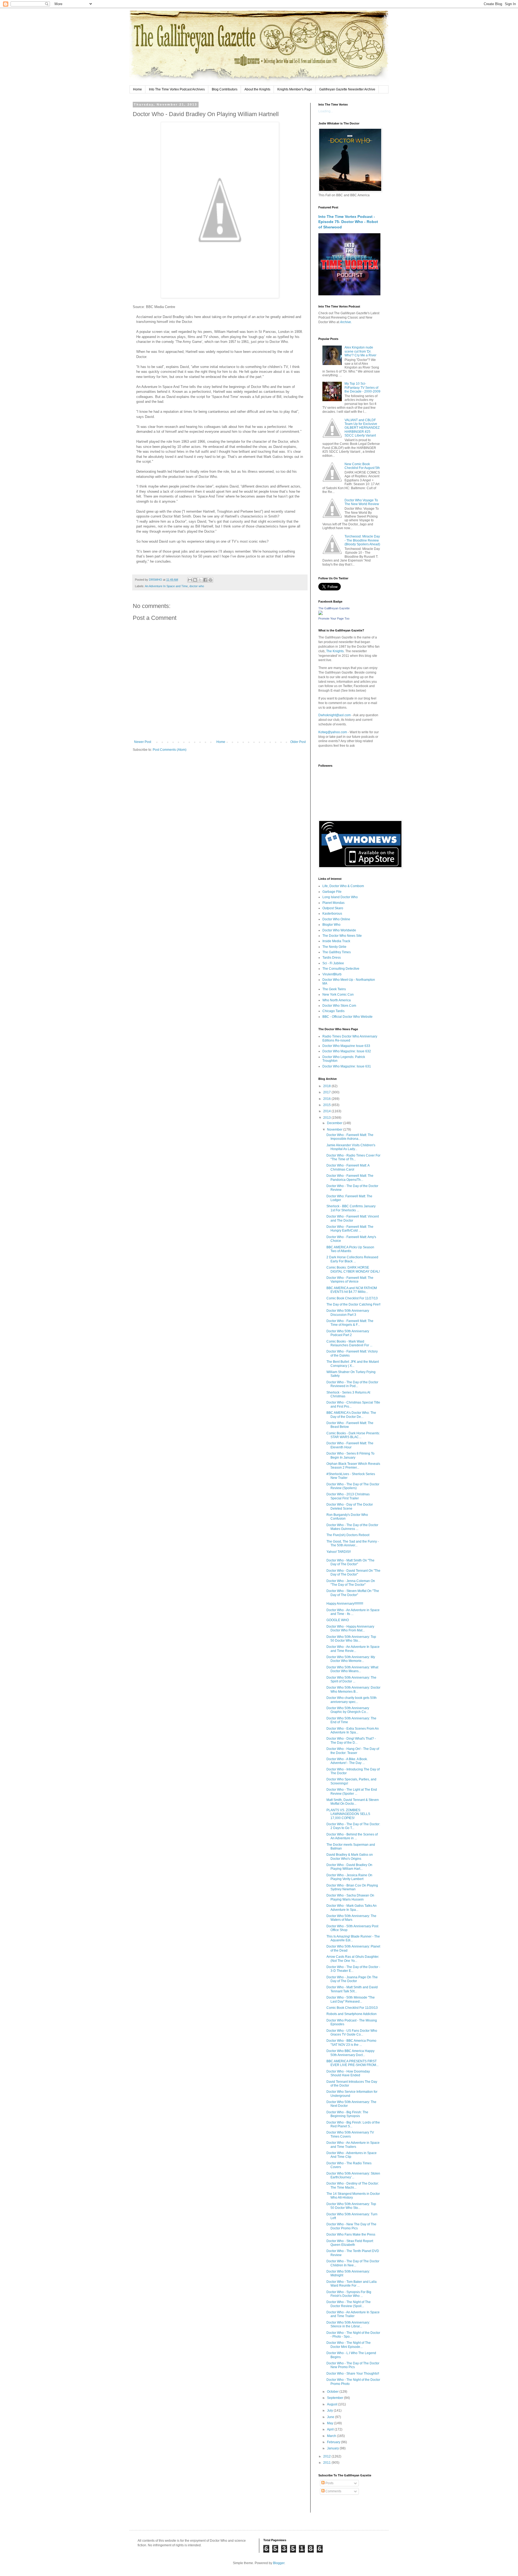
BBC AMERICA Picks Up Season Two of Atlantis (350, 1249)
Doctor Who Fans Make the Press (351, 2234)
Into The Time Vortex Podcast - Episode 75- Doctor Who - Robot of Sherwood (348, 222)
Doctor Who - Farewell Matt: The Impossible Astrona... (350, 1137)
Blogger (279, 2563)
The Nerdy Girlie (334, 947)
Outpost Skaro (333, 908)
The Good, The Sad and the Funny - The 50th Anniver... (353, 1543)
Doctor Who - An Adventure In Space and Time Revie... (353, 1649)
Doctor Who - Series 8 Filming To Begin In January (350, 1455)
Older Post (298, 742)
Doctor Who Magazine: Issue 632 (347, 1051)
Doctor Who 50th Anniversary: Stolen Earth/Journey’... (353, 2175)
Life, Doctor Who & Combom (343, 886)
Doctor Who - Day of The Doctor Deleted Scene (350, 1506)
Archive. (346, 322)
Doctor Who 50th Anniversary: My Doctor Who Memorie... (351, 1659)
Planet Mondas (333, 903)
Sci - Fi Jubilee (333, 963)
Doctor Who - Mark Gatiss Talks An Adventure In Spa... (352, 1908)
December (335, 1123)
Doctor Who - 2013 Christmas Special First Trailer (348, 1496)
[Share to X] (200, 580)
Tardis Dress (332, 958)
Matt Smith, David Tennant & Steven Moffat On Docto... (353, 1802)
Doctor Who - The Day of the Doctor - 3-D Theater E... (353, 1969)
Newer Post (143, 742)
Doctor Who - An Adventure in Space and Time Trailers (353, 2145)
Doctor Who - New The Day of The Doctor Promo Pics (351, 2226)
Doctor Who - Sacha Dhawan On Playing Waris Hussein (350, 1897)
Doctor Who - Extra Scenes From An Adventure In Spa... (353, 1730)
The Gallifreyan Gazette (334, 608)
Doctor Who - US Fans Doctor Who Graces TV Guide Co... (352, 2033)
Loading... (326, 111)
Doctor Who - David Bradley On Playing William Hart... (349, 1867)
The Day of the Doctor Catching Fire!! (353, 1304)
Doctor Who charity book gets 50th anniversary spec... (352, 1700)
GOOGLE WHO (338, 1620)
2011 (327, 2463)
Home (137, 89)
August (333, 2404)
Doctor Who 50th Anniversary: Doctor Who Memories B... (353, 1689)
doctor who (197, 586)
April (331, 2429)
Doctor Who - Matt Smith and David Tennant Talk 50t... (352, 1989)
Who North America (337, 1000)
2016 (327, 1099)
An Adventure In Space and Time (166, 586)
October (333, 2392)
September (335, 2398)
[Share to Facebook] (205, 580)
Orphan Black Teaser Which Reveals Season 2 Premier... (353, 1466)
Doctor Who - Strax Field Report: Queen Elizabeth (350, 2243)
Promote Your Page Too (334, 618)
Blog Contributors (225, 89)
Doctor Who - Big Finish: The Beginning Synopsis (347, 2114)
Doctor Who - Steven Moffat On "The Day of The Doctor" (353, 1593)
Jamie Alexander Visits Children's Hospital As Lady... (351, 1147)
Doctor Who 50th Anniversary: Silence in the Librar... (348, 2324)
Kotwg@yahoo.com (333, 732)
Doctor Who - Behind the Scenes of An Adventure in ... (352, 1836)
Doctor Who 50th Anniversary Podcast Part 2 (348, 1333)
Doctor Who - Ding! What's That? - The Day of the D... (351, 1740)
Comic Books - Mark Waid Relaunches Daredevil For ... (349, 1343)
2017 (327, 1092)
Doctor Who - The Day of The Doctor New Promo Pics (353, 2365)
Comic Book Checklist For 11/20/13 (352, 2008)
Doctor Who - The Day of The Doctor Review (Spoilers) (353, 1486)
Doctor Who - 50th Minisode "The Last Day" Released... (351, 1999)
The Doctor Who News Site (342, 936)
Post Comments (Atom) (170, 750)
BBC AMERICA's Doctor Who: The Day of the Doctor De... (351, 1415)
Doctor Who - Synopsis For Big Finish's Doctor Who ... (349, 2294)
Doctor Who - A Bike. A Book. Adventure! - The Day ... (347, 1761)
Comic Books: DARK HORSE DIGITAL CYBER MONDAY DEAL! (353, 1269)
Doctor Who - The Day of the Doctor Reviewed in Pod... (352, 1384)
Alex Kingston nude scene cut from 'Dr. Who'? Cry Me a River (360, 351)
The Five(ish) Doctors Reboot (348, 1535)
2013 (327, 1118)
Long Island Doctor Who (340, 897)
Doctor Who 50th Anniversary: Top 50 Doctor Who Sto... (351, 1639)
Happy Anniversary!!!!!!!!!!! (345, 1604)
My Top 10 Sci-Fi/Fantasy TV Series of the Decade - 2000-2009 (362, 388)
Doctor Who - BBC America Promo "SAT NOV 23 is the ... (351, 2043)
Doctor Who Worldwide (339, 930)
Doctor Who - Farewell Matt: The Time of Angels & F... (350, 1323)
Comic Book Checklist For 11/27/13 (352, 1298)
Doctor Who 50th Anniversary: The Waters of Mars (351, 1918)
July (330, 2411)
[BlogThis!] (195, 580)
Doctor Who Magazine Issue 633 (346, 1046)
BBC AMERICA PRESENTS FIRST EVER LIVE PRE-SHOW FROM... (352, 2063)
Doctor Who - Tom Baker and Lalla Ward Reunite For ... (352, 2284)
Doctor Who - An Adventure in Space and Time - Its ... (353, 1612)
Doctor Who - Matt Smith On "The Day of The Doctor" (350, 1562)
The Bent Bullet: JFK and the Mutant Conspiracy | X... (353, 1364)
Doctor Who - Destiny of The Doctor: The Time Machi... (353, 2185)
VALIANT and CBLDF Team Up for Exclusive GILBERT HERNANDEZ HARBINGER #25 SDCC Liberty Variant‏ (362, 428)
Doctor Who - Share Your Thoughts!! (353, 2374)
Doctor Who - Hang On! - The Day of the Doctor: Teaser (353, 1751)
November (335, 1130)
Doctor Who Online (336, 919)
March (332, 2436)
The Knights (335, 651)
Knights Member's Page (295, 89)
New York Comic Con (338, 995)
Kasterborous (332, 914)
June (331, 2417)
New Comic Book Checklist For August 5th (362, 466)
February (334, 2442)
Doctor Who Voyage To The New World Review (362, 502)
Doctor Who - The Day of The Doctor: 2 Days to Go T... (353, 1826)
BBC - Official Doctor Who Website (347, 1017)
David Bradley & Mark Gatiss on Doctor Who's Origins (350, 1857)
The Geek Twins (334, 989)
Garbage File (332, 892)
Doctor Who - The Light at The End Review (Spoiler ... (352, 1791)
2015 (327, 1105)
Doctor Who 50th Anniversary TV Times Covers (350, 2134)
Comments (333, 2491)
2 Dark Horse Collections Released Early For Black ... (352, 1259)
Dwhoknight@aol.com (335, 715)
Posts (329, 2483)
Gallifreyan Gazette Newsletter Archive (347, 89)
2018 (327, 1086)
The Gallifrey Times (337, 952)
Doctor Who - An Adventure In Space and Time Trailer (353, 2314)
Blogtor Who (331, 925)
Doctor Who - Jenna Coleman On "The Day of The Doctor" (351, 1583)
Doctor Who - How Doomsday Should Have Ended (348, 2073)
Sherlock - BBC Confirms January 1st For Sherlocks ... (351, 1208)
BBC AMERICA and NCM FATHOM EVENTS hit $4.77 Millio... (352, 1290)
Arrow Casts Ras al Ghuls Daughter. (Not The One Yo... (353, 1959)
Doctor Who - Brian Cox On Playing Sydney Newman (352, 1887)
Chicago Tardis (333, 1011)
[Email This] (190, 580)
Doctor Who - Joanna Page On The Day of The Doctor (352, 1979)
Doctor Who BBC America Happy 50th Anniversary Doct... (350, 2053)
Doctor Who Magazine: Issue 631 (347, 1066)
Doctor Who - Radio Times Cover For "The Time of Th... (353, 1157)
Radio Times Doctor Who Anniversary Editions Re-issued (350, 1038)
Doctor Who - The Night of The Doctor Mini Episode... (349, 2345)
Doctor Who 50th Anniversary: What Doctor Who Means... (352, 1669)
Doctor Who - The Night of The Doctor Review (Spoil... (349, 2304)
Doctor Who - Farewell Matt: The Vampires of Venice (350, 1280)
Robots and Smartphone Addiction (352, 2014)
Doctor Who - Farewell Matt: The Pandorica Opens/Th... (350, 1178)
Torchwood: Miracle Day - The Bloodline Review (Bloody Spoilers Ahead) (362, 540)
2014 (327, 1111)
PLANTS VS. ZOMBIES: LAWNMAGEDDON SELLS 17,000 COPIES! (348, 1814)
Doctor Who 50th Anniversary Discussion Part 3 (348, 1313)
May (330, 2423)
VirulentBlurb (332, 974)
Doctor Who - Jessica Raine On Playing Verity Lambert (349, 1877)
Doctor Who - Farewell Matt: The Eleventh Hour (350, 1445)
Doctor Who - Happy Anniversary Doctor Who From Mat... (350, 1628)
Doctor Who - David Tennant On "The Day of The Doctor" (353, 1573)
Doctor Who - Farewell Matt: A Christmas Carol (348, 1167)
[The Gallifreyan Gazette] (321, 614)
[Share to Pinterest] (210, 580)
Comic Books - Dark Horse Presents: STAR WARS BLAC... (353, 1435)
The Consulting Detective (341, 969)
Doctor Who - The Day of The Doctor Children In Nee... (353, 2263)
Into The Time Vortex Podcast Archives (177, 89)
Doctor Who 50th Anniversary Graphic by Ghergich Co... (348, 1710)
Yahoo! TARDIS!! (339, 1552)
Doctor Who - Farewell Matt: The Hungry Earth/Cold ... (350, 1229)
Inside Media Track (336, 941)
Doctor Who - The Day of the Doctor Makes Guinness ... (352, 1527)
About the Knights (257, 89)
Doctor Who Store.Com (339, 1006)
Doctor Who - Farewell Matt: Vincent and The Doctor (353, 1218)
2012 (327, 2456)
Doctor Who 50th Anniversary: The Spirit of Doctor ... (351, 1679)
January (333, 2448)
